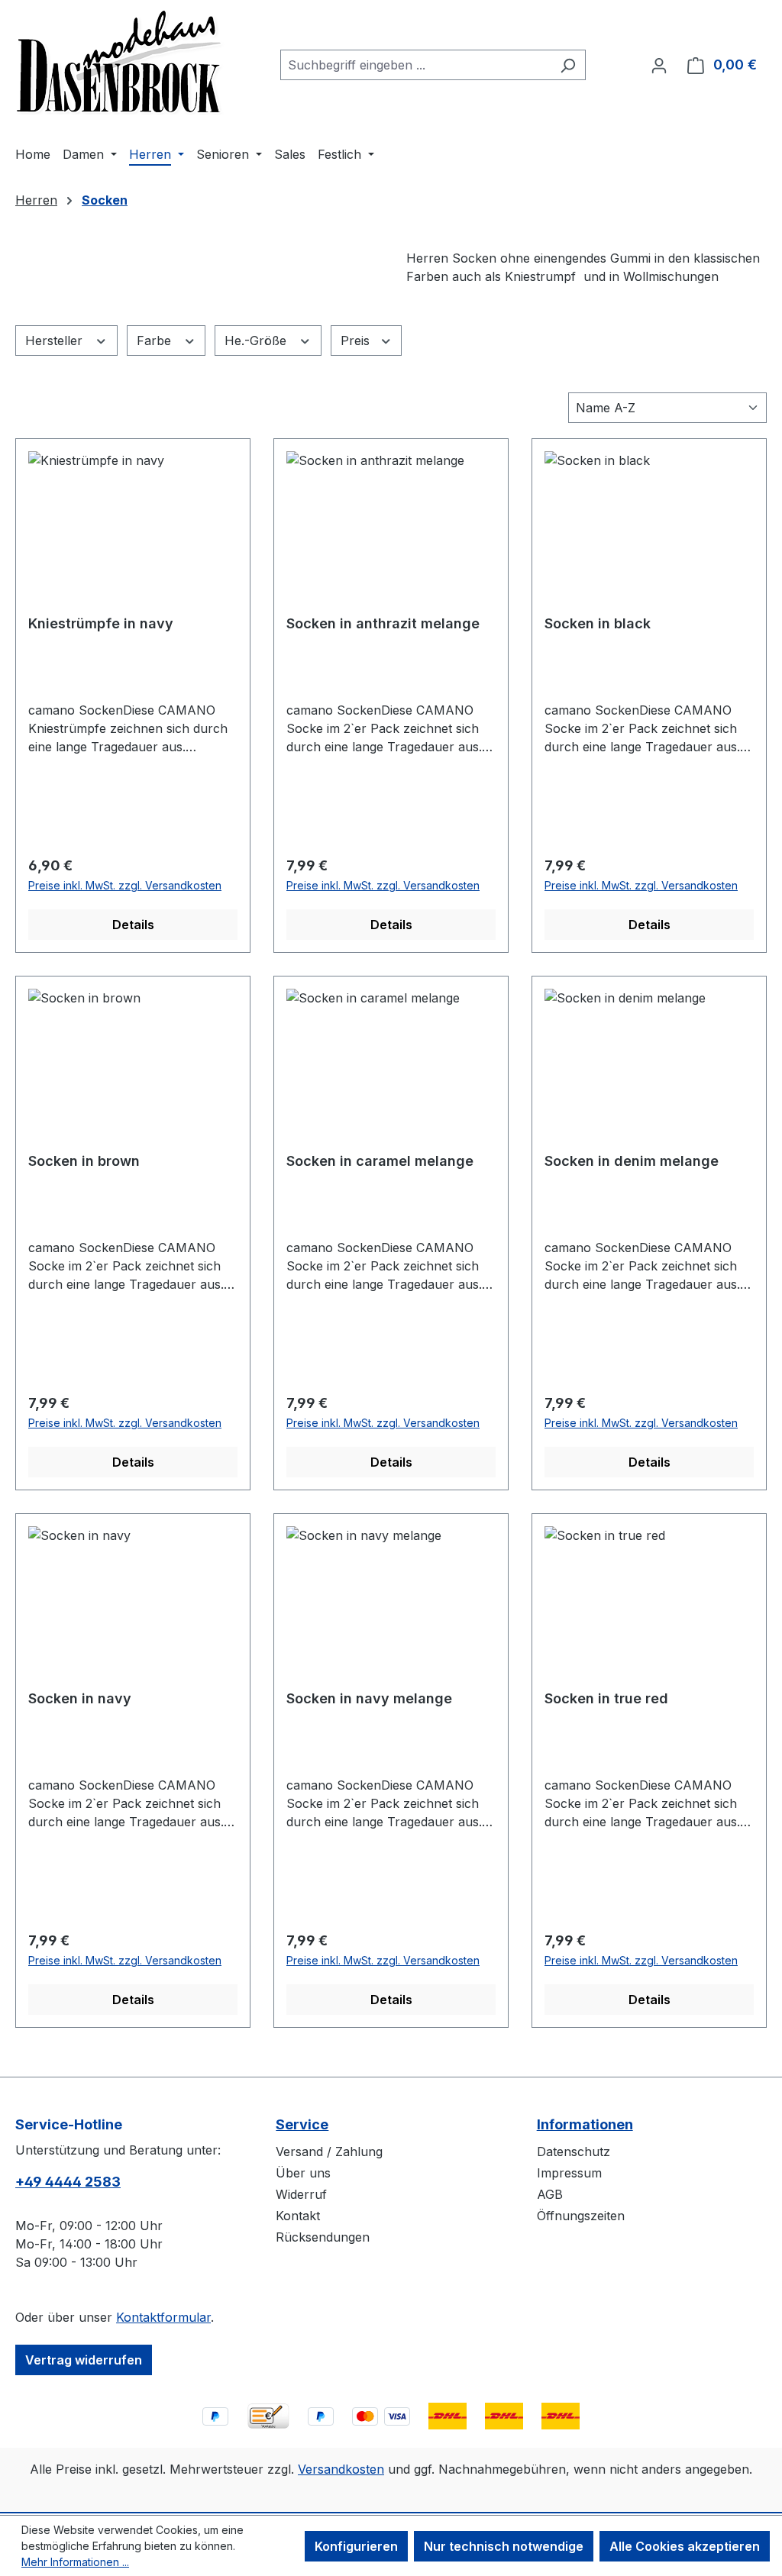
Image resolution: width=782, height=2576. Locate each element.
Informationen (585, 2124)
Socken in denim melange (632, 1161)
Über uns (303, 2173)
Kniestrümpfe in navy (101, 623)
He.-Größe (257, 341)
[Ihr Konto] (659, 65)
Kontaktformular (163, 2317)
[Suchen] (568, 65)
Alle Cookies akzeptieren (685, 2546)
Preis (357, 341)
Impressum (569, 2173)
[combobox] (415, 65)
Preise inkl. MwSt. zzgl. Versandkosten (125, 885)
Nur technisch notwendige (504, 2546)
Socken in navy (80, 1698)
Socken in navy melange (369, 1698)
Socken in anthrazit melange (383, 623)
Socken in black (598, 623)
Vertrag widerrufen (84, 2360)
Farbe (156, 341)
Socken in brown (84, 1161)
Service (302, 2124)
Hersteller (56, 341)
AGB (550, 2194)
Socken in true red (606, 1698)
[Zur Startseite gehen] (120, 62)
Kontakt (298, 2216)
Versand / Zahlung (329, 2152)
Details (133, 925)
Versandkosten (341, 2469)
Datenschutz (574, 2152)
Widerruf (301, 2194)
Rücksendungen (323, 2237)
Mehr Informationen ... (75, 2562)
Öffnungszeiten (581, 2216)
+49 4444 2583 (68, 2182)
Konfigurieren (356, 2546)
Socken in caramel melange (380, 1161)
